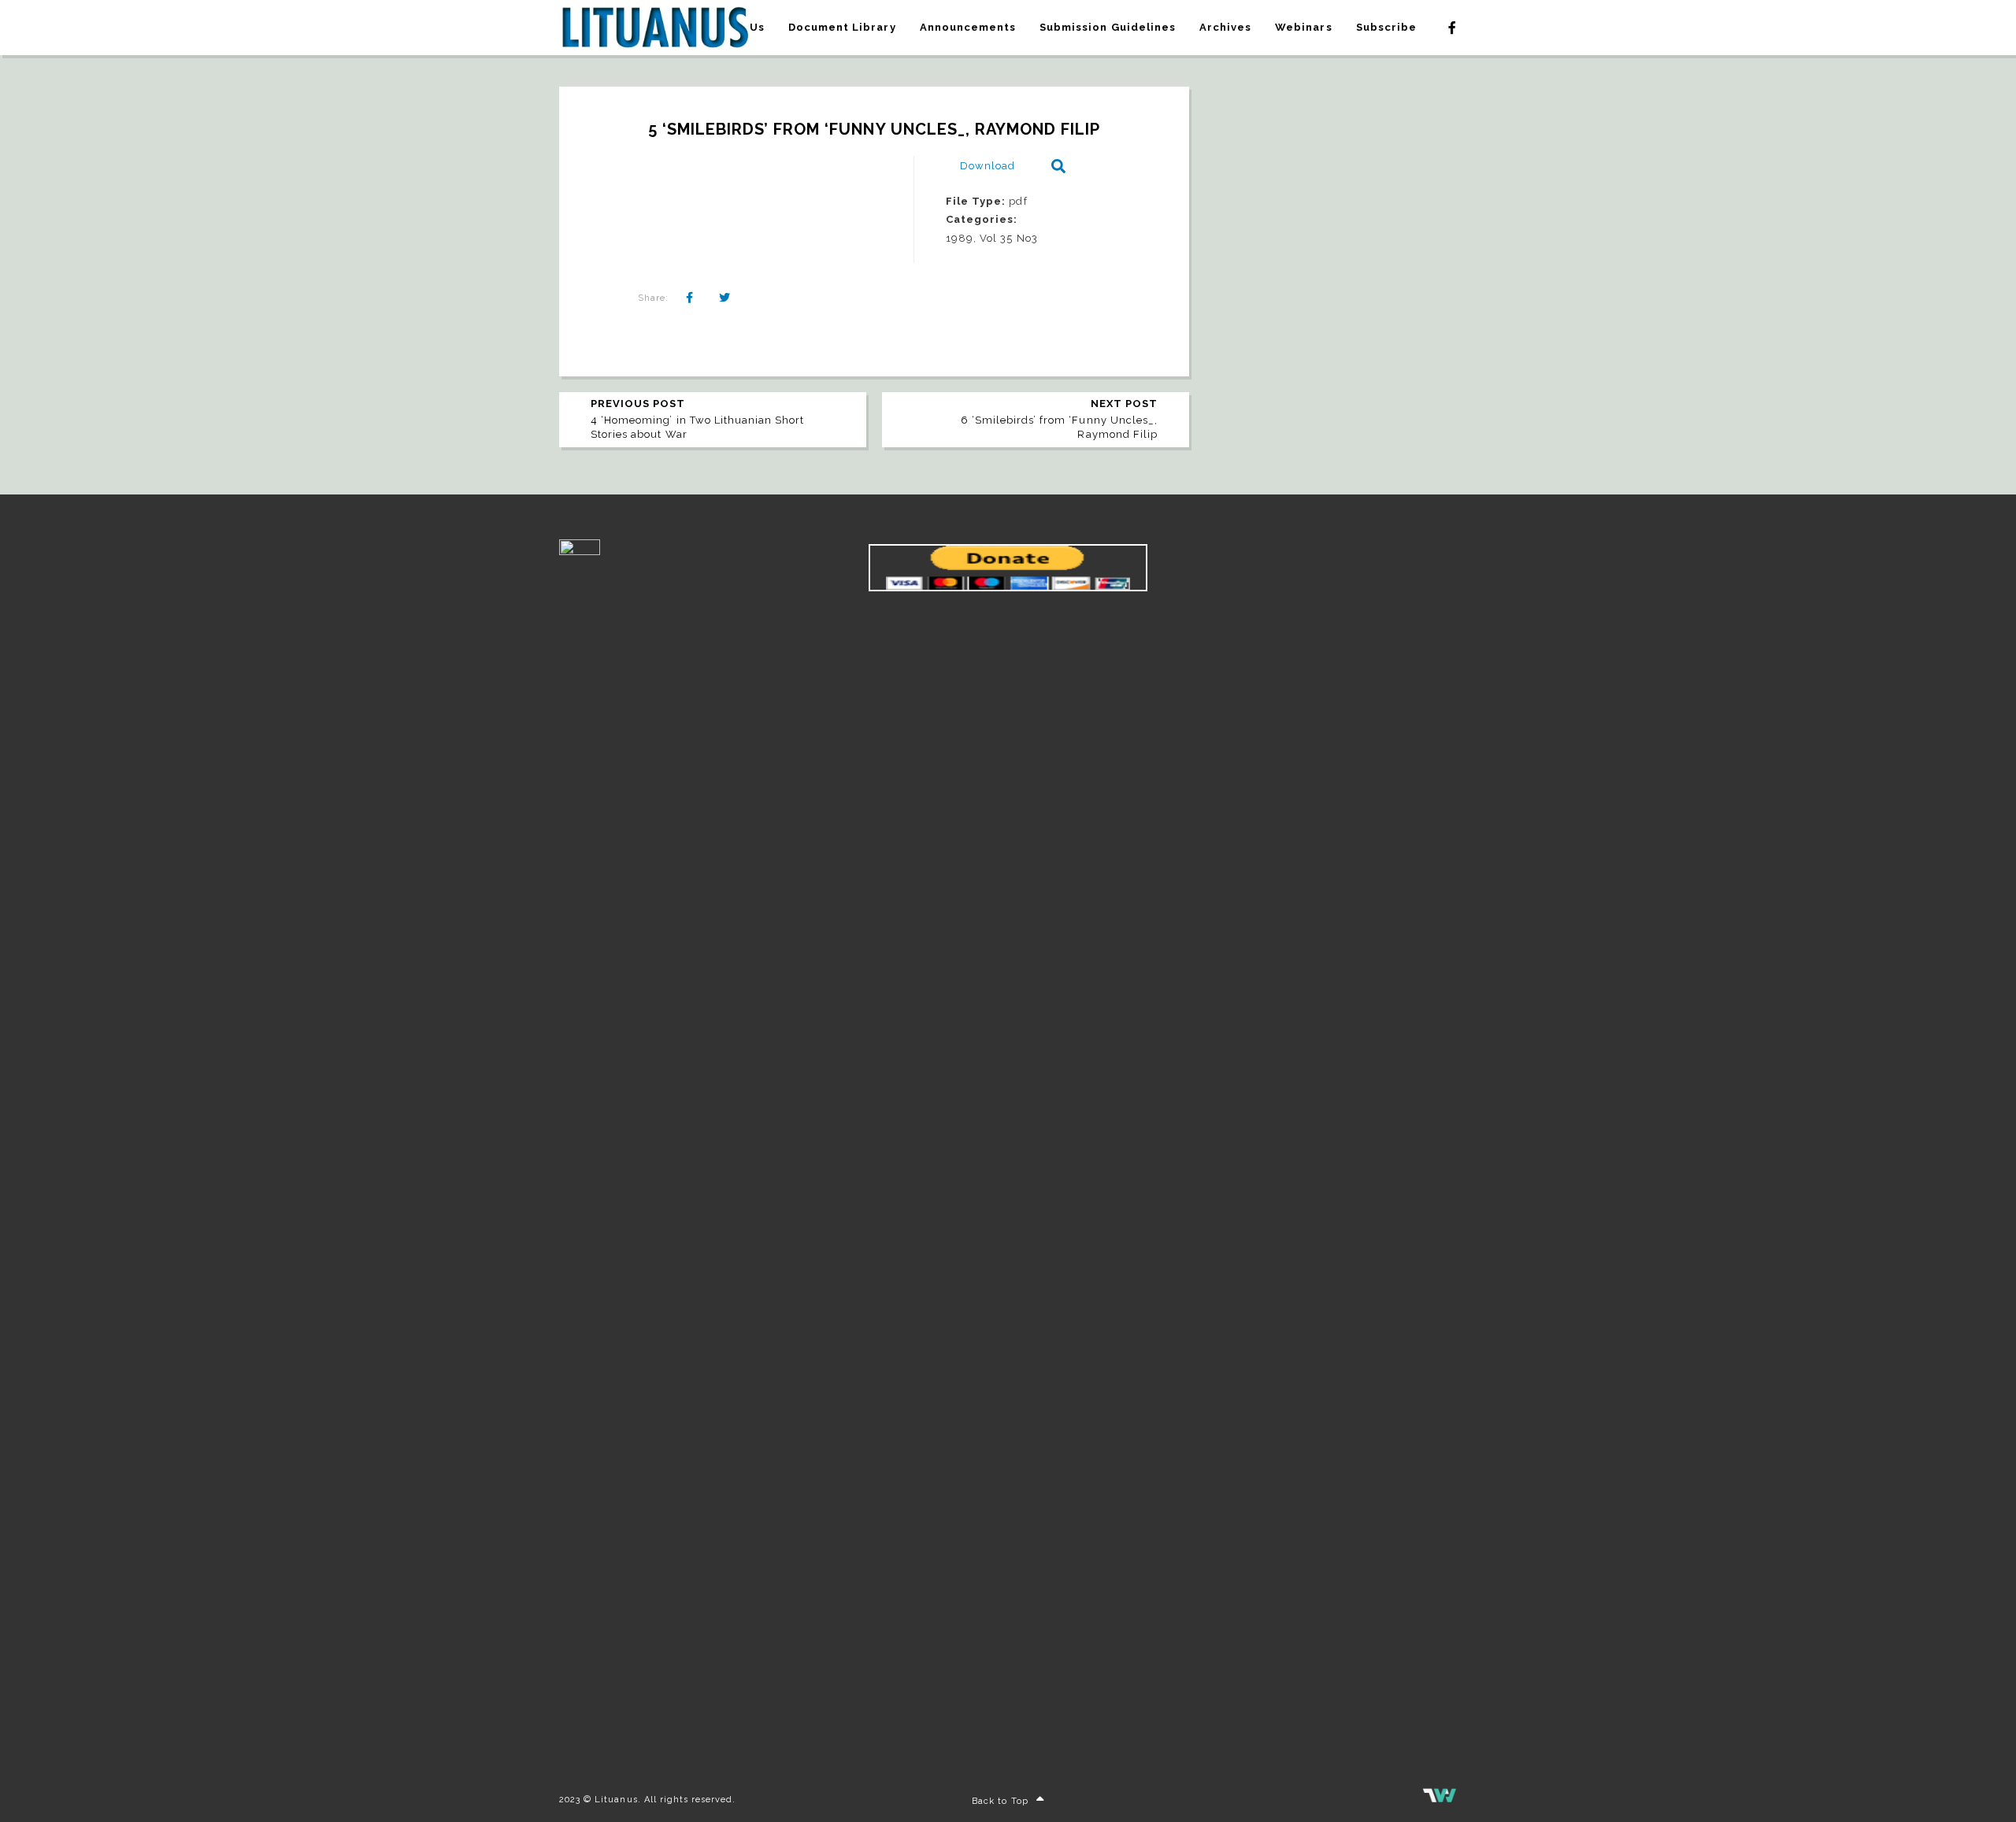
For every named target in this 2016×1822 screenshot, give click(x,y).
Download (988, 166)
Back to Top (1000, 1801)
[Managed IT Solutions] (1440, 1800)
